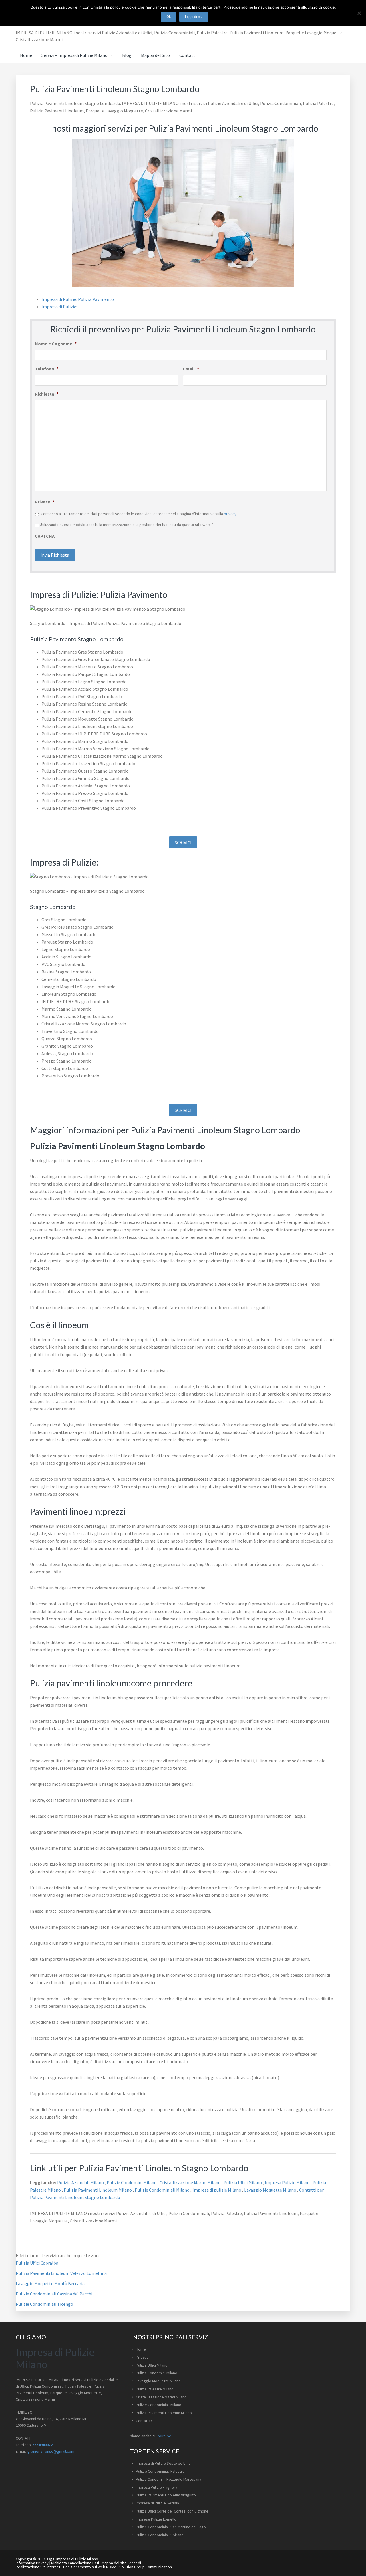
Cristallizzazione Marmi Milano (191, 2182)
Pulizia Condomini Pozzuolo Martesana (169, 2479)
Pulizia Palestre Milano (155, 2389)
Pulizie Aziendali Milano (81, 2182)
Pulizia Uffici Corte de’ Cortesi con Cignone (172, 2511)
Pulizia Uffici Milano (243, 2182)
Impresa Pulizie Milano (288, 2182)
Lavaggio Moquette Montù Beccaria (50, 2283)
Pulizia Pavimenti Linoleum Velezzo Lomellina (61, 2273)
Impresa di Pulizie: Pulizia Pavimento (78, 299)
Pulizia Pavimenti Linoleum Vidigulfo (166, 2495)
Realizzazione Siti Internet (38, 2567)
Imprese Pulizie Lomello (156, 2519)
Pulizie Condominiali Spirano (160, 2535)
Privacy (45, 502)
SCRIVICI (183, 842)
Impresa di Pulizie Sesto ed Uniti (163, 2463)
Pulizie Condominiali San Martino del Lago (171, 2527)
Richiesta (47, 394)
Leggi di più (194, 17)
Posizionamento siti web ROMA (90, 2567)
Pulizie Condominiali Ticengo (44, 2304)
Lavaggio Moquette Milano (271, 2190)
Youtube (164, 2436)
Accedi (135, 2563)
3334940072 (43, 2445)
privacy (230, 514)
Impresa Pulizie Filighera (157, 2487)
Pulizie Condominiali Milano (163, 2190)
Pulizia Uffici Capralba (37, 2263)
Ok (169, 17)
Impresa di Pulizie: (59, 307)
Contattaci (145, 2421)
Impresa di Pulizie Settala (157, 2503)
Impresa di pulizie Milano (217, 2190)
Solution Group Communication (146, 2567)
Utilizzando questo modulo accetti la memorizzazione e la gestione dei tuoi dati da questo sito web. (127, 525)
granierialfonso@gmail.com (51, 2451)
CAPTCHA (45, 536)
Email (191, 369)
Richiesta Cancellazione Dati (75, 2563)
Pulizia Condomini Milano (157, 2373)
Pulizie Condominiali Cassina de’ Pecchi (54, 2294)
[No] (359, 13)
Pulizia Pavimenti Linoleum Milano (98, 2190)
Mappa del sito (114, 2563)
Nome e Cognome (56, 344)
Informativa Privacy (32, 2563)
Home (141, 2349)
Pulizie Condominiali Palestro (160, 2471)
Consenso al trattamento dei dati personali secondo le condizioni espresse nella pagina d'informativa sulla (139, 514)
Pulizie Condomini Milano (132, 2182)
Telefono (47, 369)
